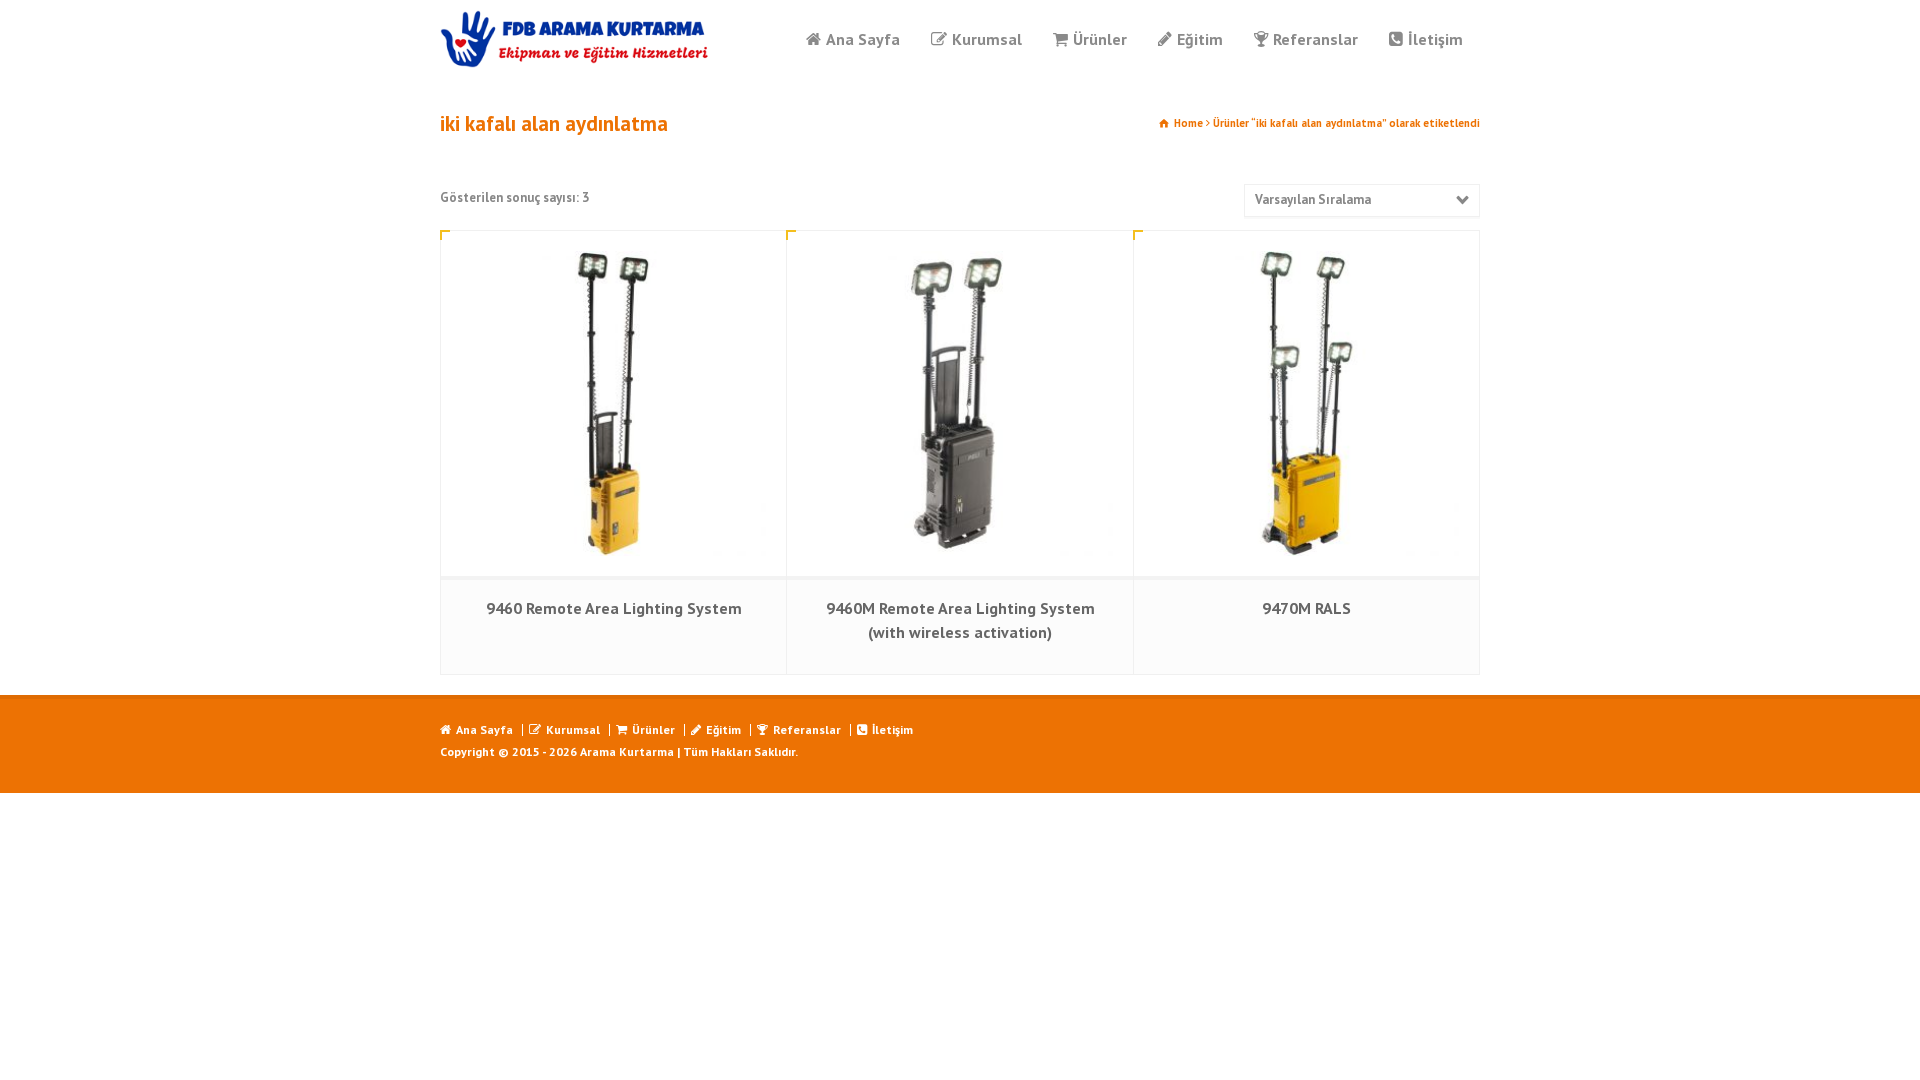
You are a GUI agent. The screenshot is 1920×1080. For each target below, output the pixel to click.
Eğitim (1200, 39)
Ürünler (1100, 39)
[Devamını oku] (614, 251)
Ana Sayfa (863, 39)
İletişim (1435, 39)
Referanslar (1315, 39)
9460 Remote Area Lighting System (614, 608)
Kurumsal (987, 39)
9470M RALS (1306, 608)
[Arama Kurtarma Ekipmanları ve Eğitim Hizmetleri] (575, 39)
